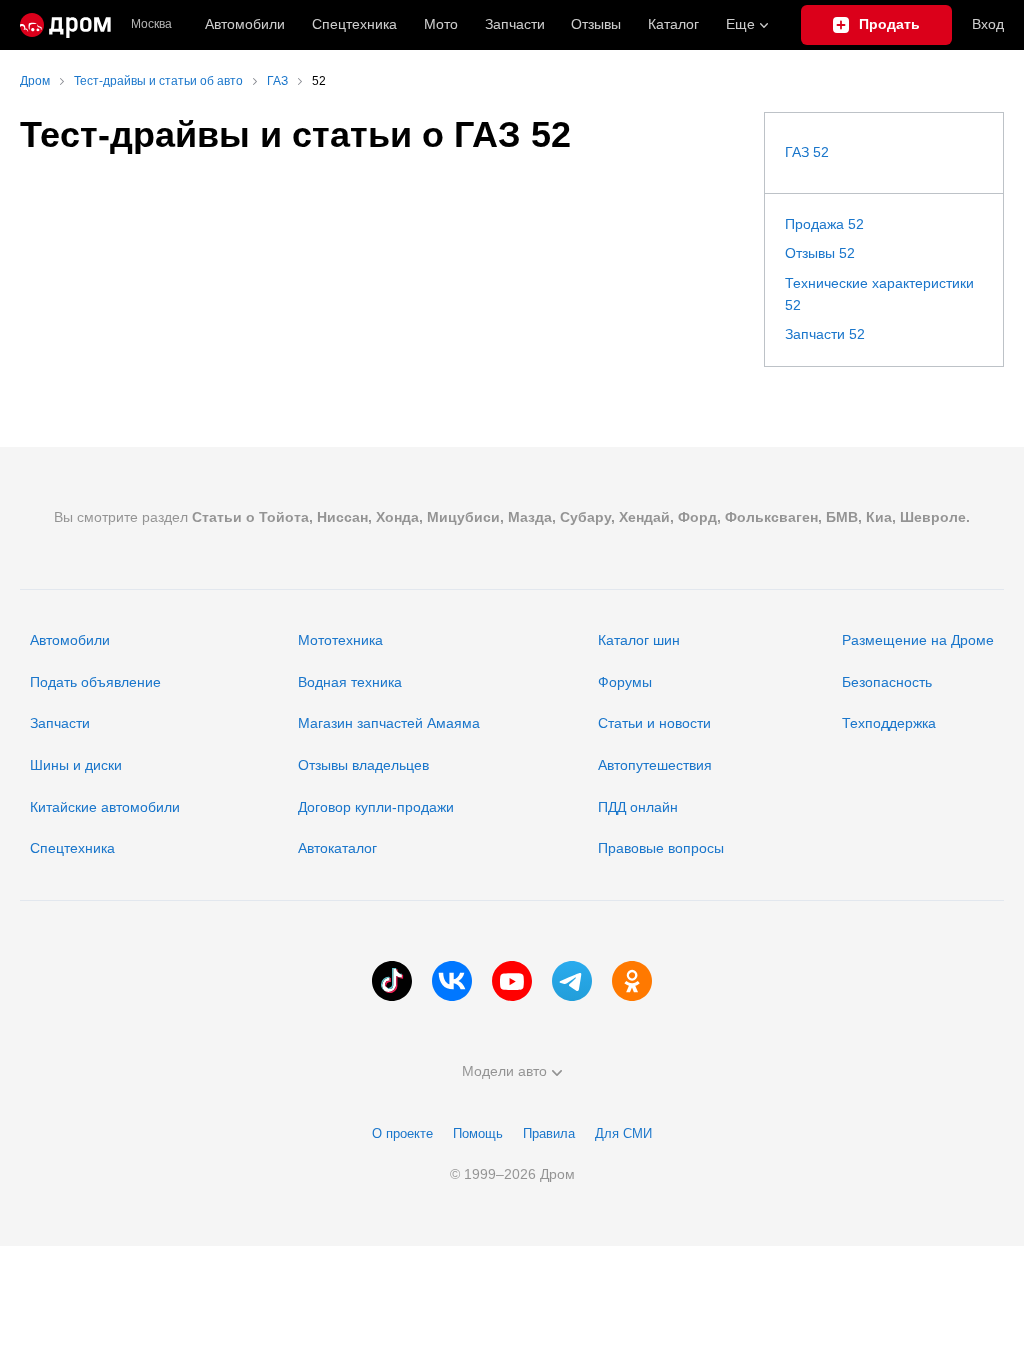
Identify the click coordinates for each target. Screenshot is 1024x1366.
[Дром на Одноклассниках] (632, 981)
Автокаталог (337, 848)
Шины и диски (76, 765)
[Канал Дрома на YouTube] (512, 981)
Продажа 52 (824, 224)
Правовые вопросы (661, 848)
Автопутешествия (655, 765)
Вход (988, 24)
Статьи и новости (654, 723)
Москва (151, 24)
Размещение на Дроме (918, 640)
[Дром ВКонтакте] (452, 981)
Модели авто (504, 1071)
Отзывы (596, 24)
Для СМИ (623, 1133)
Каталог (673, 24)
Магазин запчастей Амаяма (389, 723)
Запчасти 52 (825, 334)
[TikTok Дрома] (392, 981)
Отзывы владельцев (363, 765)
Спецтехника (72, 848)
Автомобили (245, 24)
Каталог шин (639, 640)
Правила (549, 1133)
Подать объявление (95, 682)
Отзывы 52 (820, 253)
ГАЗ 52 (807, 152)
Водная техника (350, 682)
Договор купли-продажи (376, 807)
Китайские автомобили (105, 807)
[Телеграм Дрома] (572, 981)
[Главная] (65, 25)
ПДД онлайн (638, 807)
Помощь (478, 1133)
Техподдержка (889, 723)
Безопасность (887, 682)
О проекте (402, 1133)
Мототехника (340, 640)
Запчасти (515, 24)
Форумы (625, 682)
